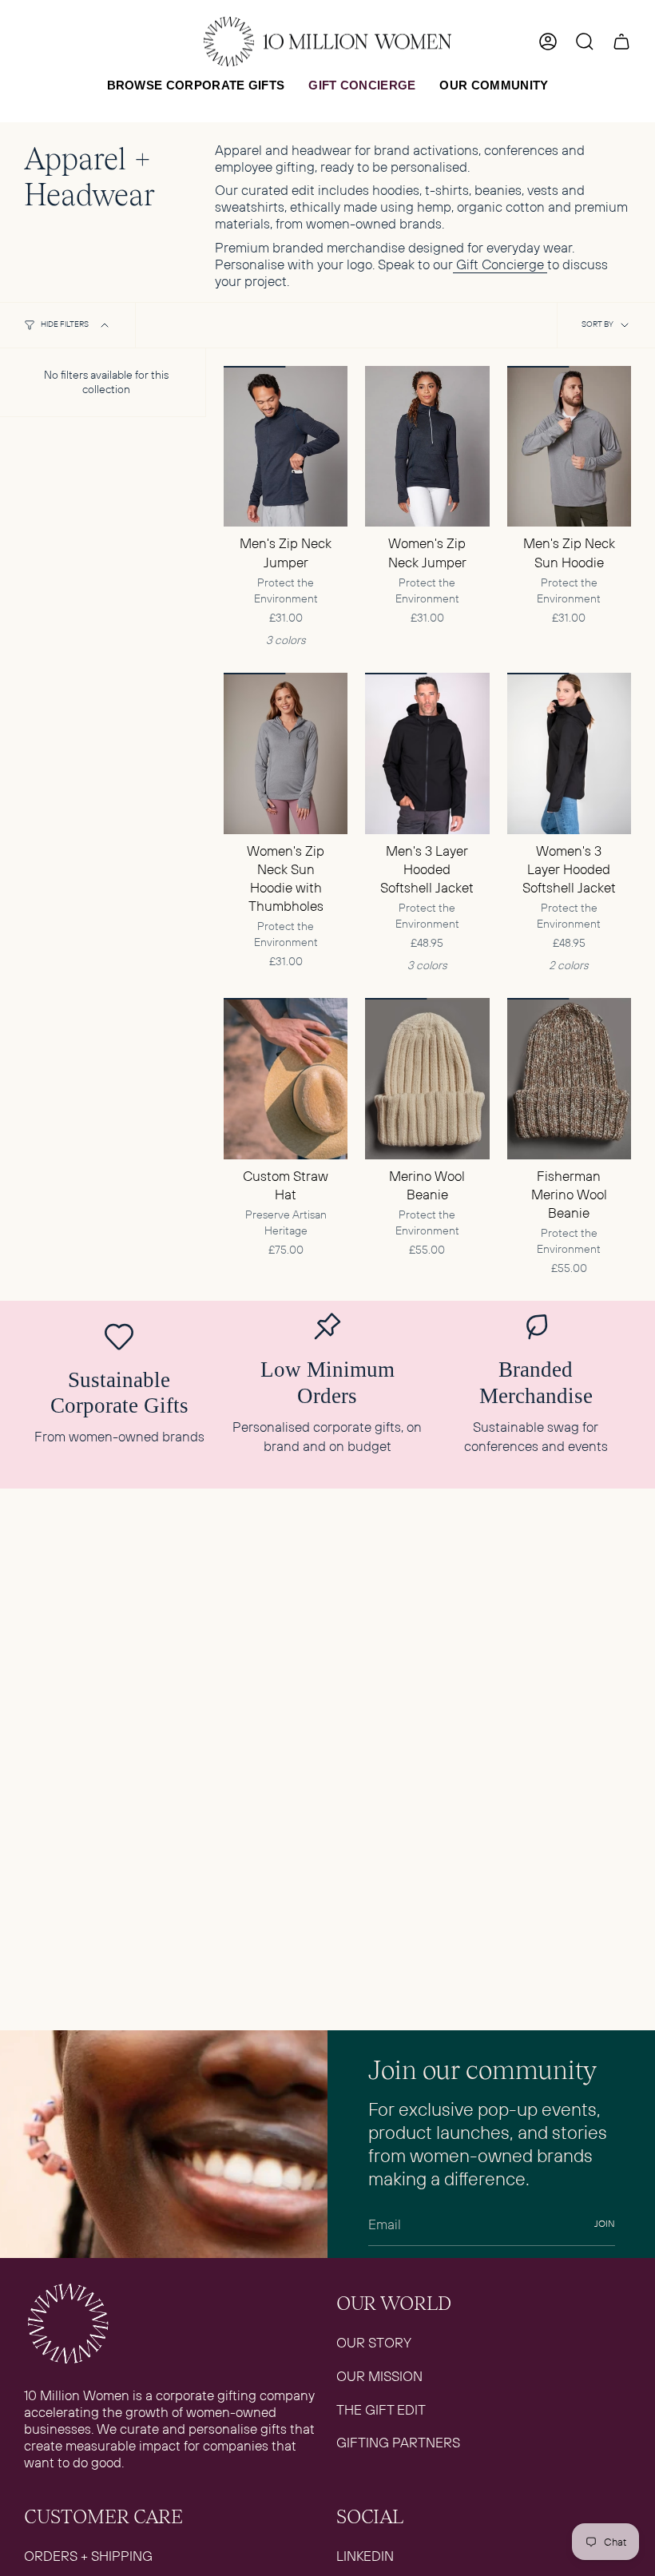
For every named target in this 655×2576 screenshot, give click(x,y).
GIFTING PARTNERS (398, 2442)
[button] (196, 85)
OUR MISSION (379, 2376)
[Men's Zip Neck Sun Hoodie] (569, 447)
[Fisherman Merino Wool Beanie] (569, 1079)
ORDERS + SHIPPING (88, 2556)
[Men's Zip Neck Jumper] (286, 447)
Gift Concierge (500, 264)
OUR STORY (374, 2342)
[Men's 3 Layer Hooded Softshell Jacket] (427, 753)
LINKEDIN (365, 2556)
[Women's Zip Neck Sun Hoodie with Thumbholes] (286, 753)
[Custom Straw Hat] (286, 1079)
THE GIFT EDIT (381, 2409)
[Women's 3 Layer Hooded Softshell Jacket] (569, 753)
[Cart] (621, 42)
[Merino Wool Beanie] (427, 1079)
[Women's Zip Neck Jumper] (427, 447)
